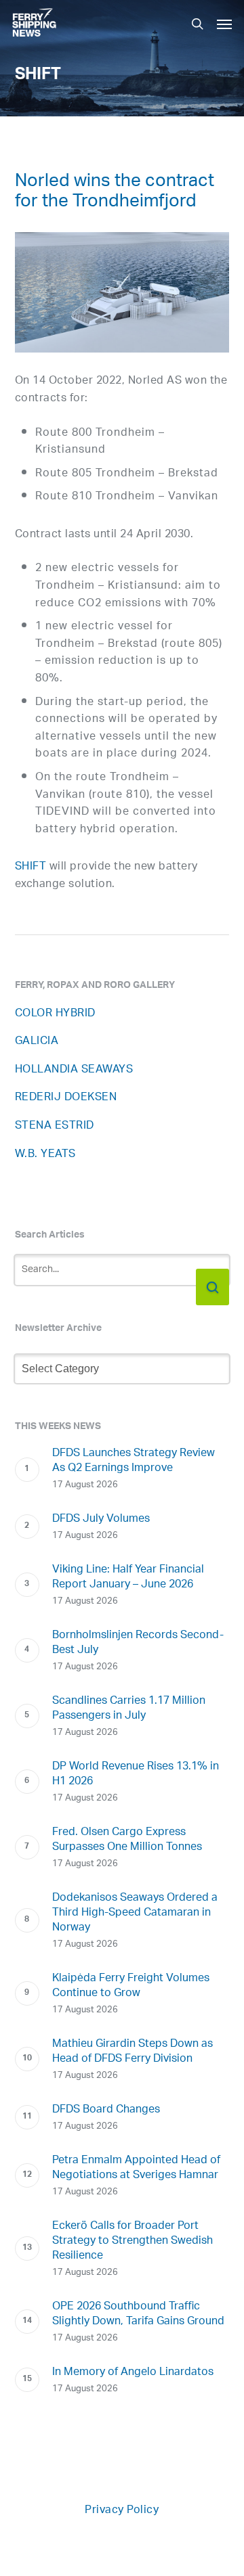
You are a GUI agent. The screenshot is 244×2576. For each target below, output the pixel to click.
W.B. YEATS (45, 1155)
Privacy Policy (122, 2511)
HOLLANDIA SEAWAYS (74, 1070)
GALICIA (37, 1042)
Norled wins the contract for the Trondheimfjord (115, 194)
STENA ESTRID (55, 1126)
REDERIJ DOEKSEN (66, 1098)
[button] (224, 24)
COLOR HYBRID (55, 1014)
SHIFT (31, 867)
